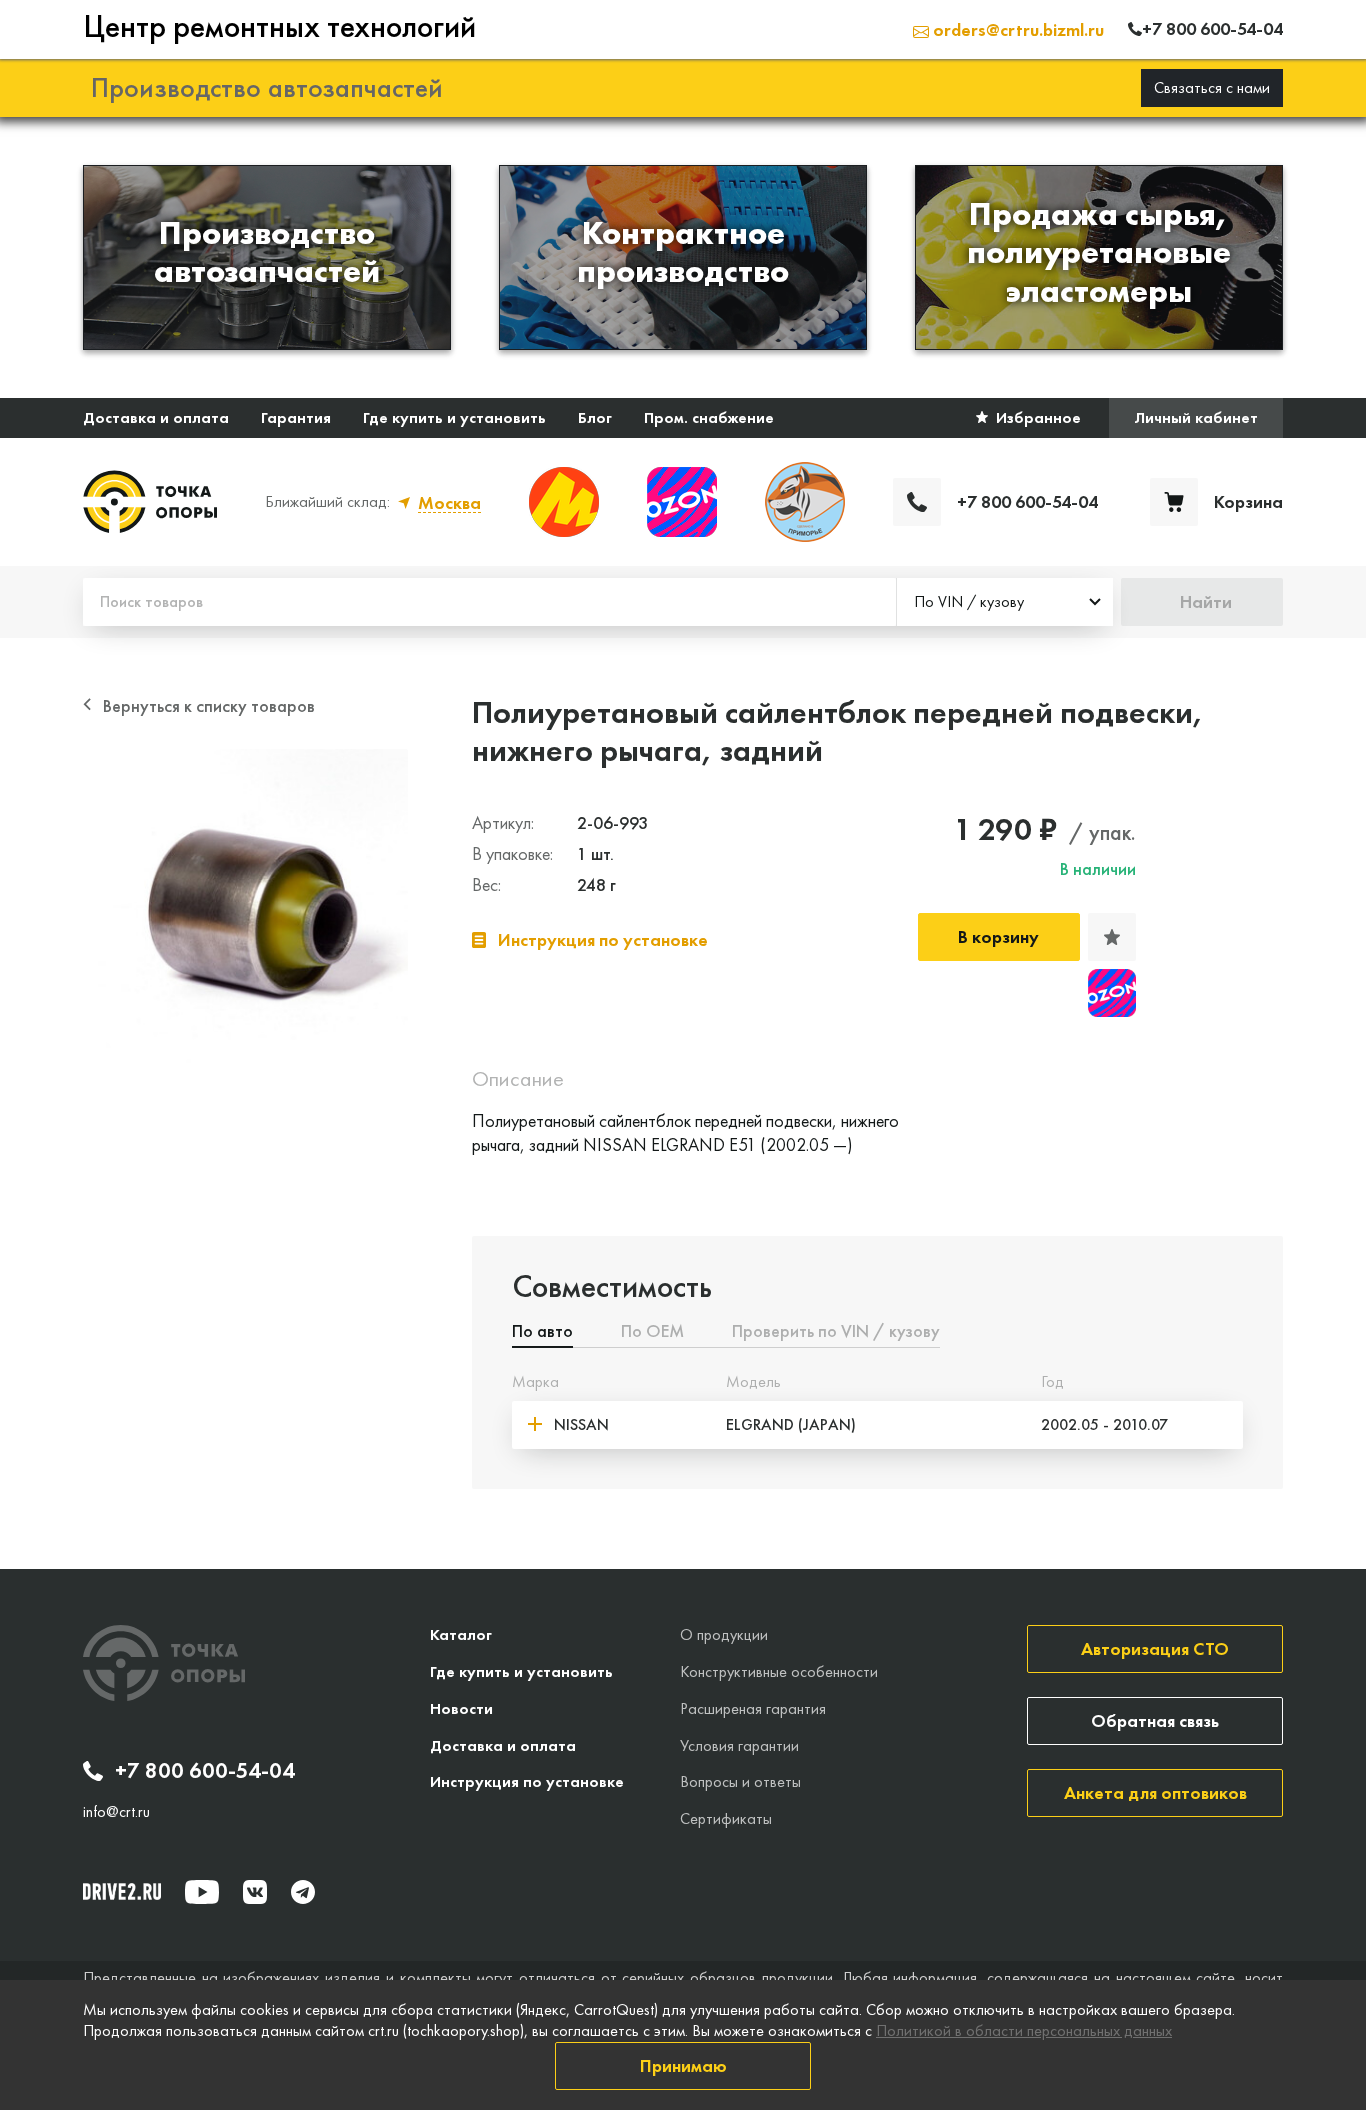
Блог (595, 417)
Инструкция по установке (527, 1781)
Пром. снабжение (709, 417)
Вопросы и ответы (740, 1781)
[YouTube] (202, 1892)
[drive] (122, 1891)
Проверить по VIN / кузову (836, 1332)
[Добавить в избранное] (1112, 937)
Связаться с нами (1212, 87)
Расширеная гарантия (753, 1708)
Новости (461, 1708)
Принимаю (683, 2065)
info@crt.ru (116, 1812)
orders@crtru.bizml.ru (1016, 29)
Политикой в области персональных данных (1024, 2030)
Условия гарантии (739, 1745)
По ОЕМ (652, 1332)
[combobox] (1005, 602)
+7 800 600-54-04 (205, 1771)
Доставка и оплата (156, 417)
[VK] (255, 1892)
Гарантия (296, 417)
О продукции (724, 1634)
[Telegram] (303, 1892)
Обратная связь (1155, 1720)
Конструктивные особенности (779, 1671)
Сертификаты (726, 1818)
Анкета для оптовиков (1155, 1792)
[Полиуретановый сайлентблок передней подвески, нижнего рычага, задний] (245, 911)
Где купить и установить (454, 417)
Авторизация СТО (1155, 1648)
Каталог (461, 1634)
